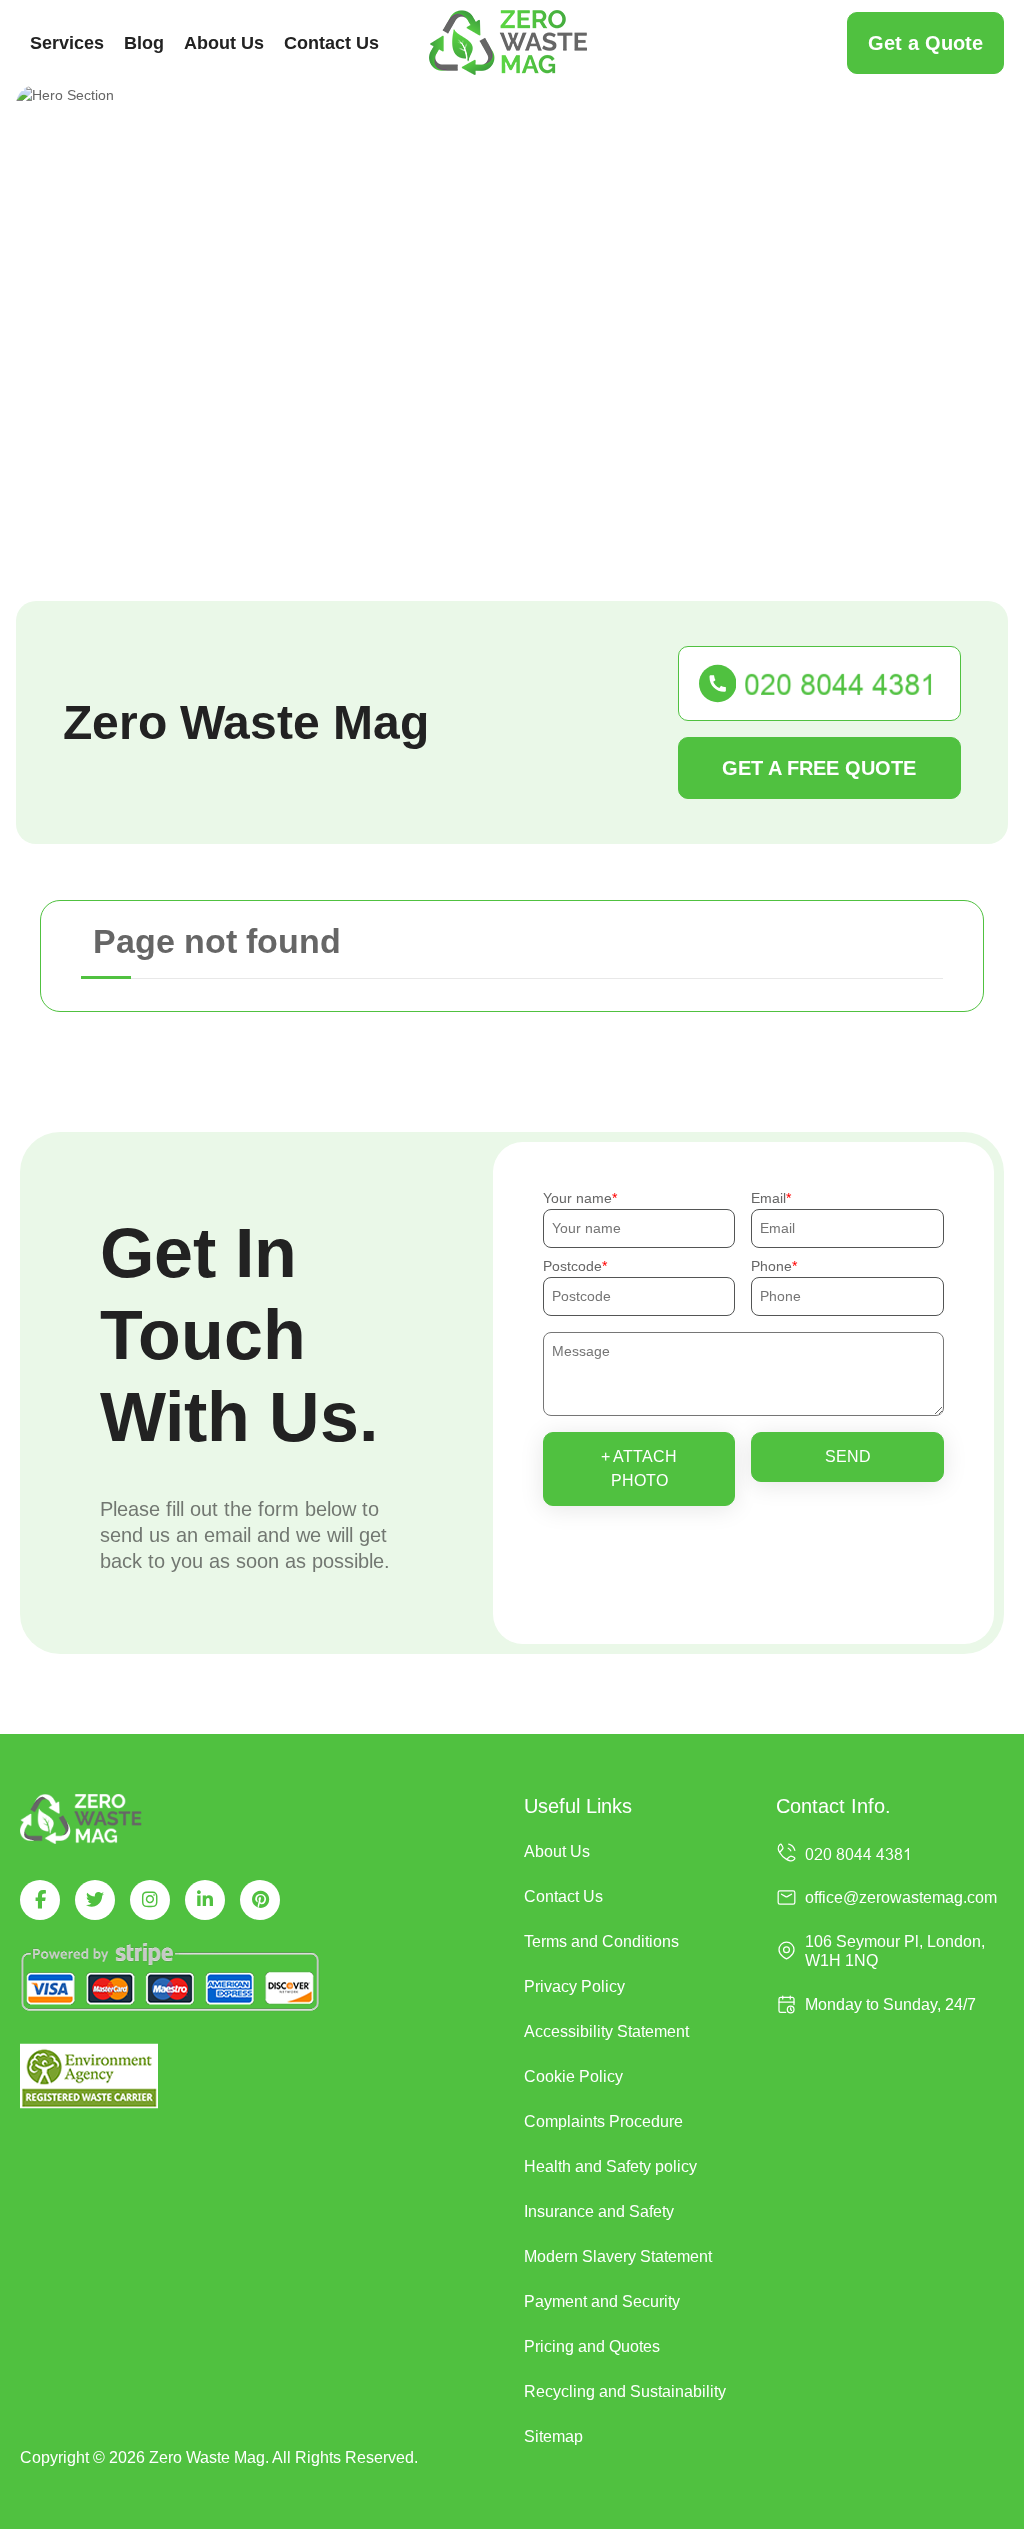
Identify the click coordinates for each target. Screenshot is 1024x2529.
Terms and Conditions (601, 1941)
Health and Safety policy (610, 2166)
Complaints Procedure (603, 2121)
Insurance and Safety (599, 2211)
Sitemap (553, 2436)
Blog (144, 43)
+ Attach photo (639, 1468)
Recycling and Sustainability (625, 2391)
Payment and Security (602, 2301)
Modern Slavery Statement (618, 2256)
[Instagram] (150, 1900)
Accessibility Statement (606, 2031)
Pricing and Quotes (592, 2346)
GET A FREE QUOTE (819, 768)
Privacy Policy (574, 1986)
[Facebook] (40, 1900)
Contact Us (331, 43)
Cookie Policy (573, 2076)
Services (67, 43)
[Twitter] (95, 1900)
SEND (848, 1456)
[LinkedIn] (205, 1900)
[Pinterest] (260, 1900)
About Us (224, 43)
